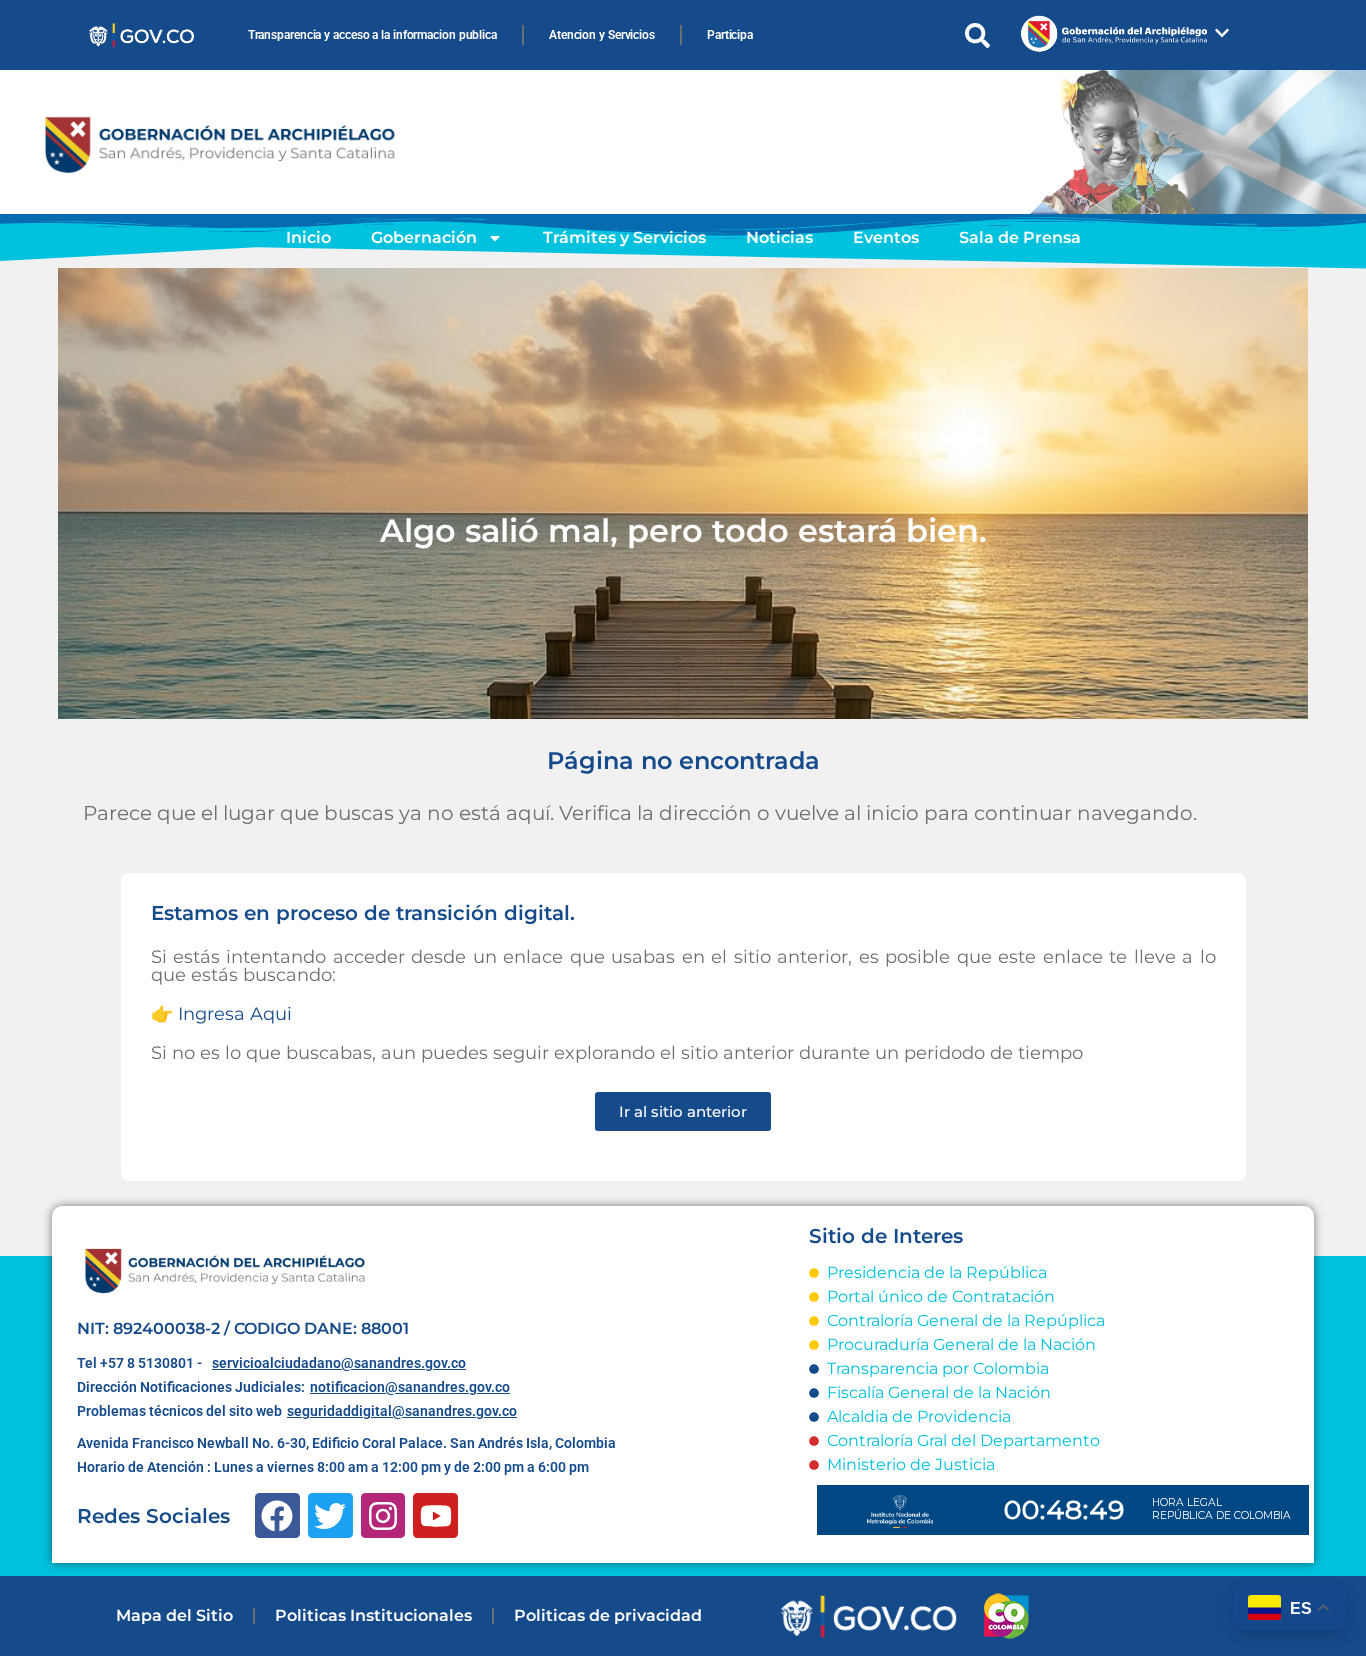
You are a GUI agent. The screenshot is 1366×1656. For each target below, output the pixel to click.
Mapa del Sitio (174, 1615)
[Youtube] (435, 1515)
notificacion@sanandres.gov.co (410, 1387)
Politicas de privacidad (608, 1615)
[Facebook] (277, 1515)
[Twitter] (330, 1515)
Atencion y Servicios (602, 35)
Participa (730, 35)
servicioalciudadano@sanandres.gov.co (339, 1363)
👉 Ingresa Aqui (221, 1014)
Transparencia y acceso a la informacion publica (372, 35)
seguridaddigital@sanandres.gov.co (402, 1411)
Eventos (886, 237)
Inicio (308, 237)
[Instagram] (383, 1515)
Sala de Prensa (1020, 237)
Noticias (779, 237)
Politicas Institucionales (373, 1615)
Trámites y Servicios (624, 237)
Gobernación (424, 237)
